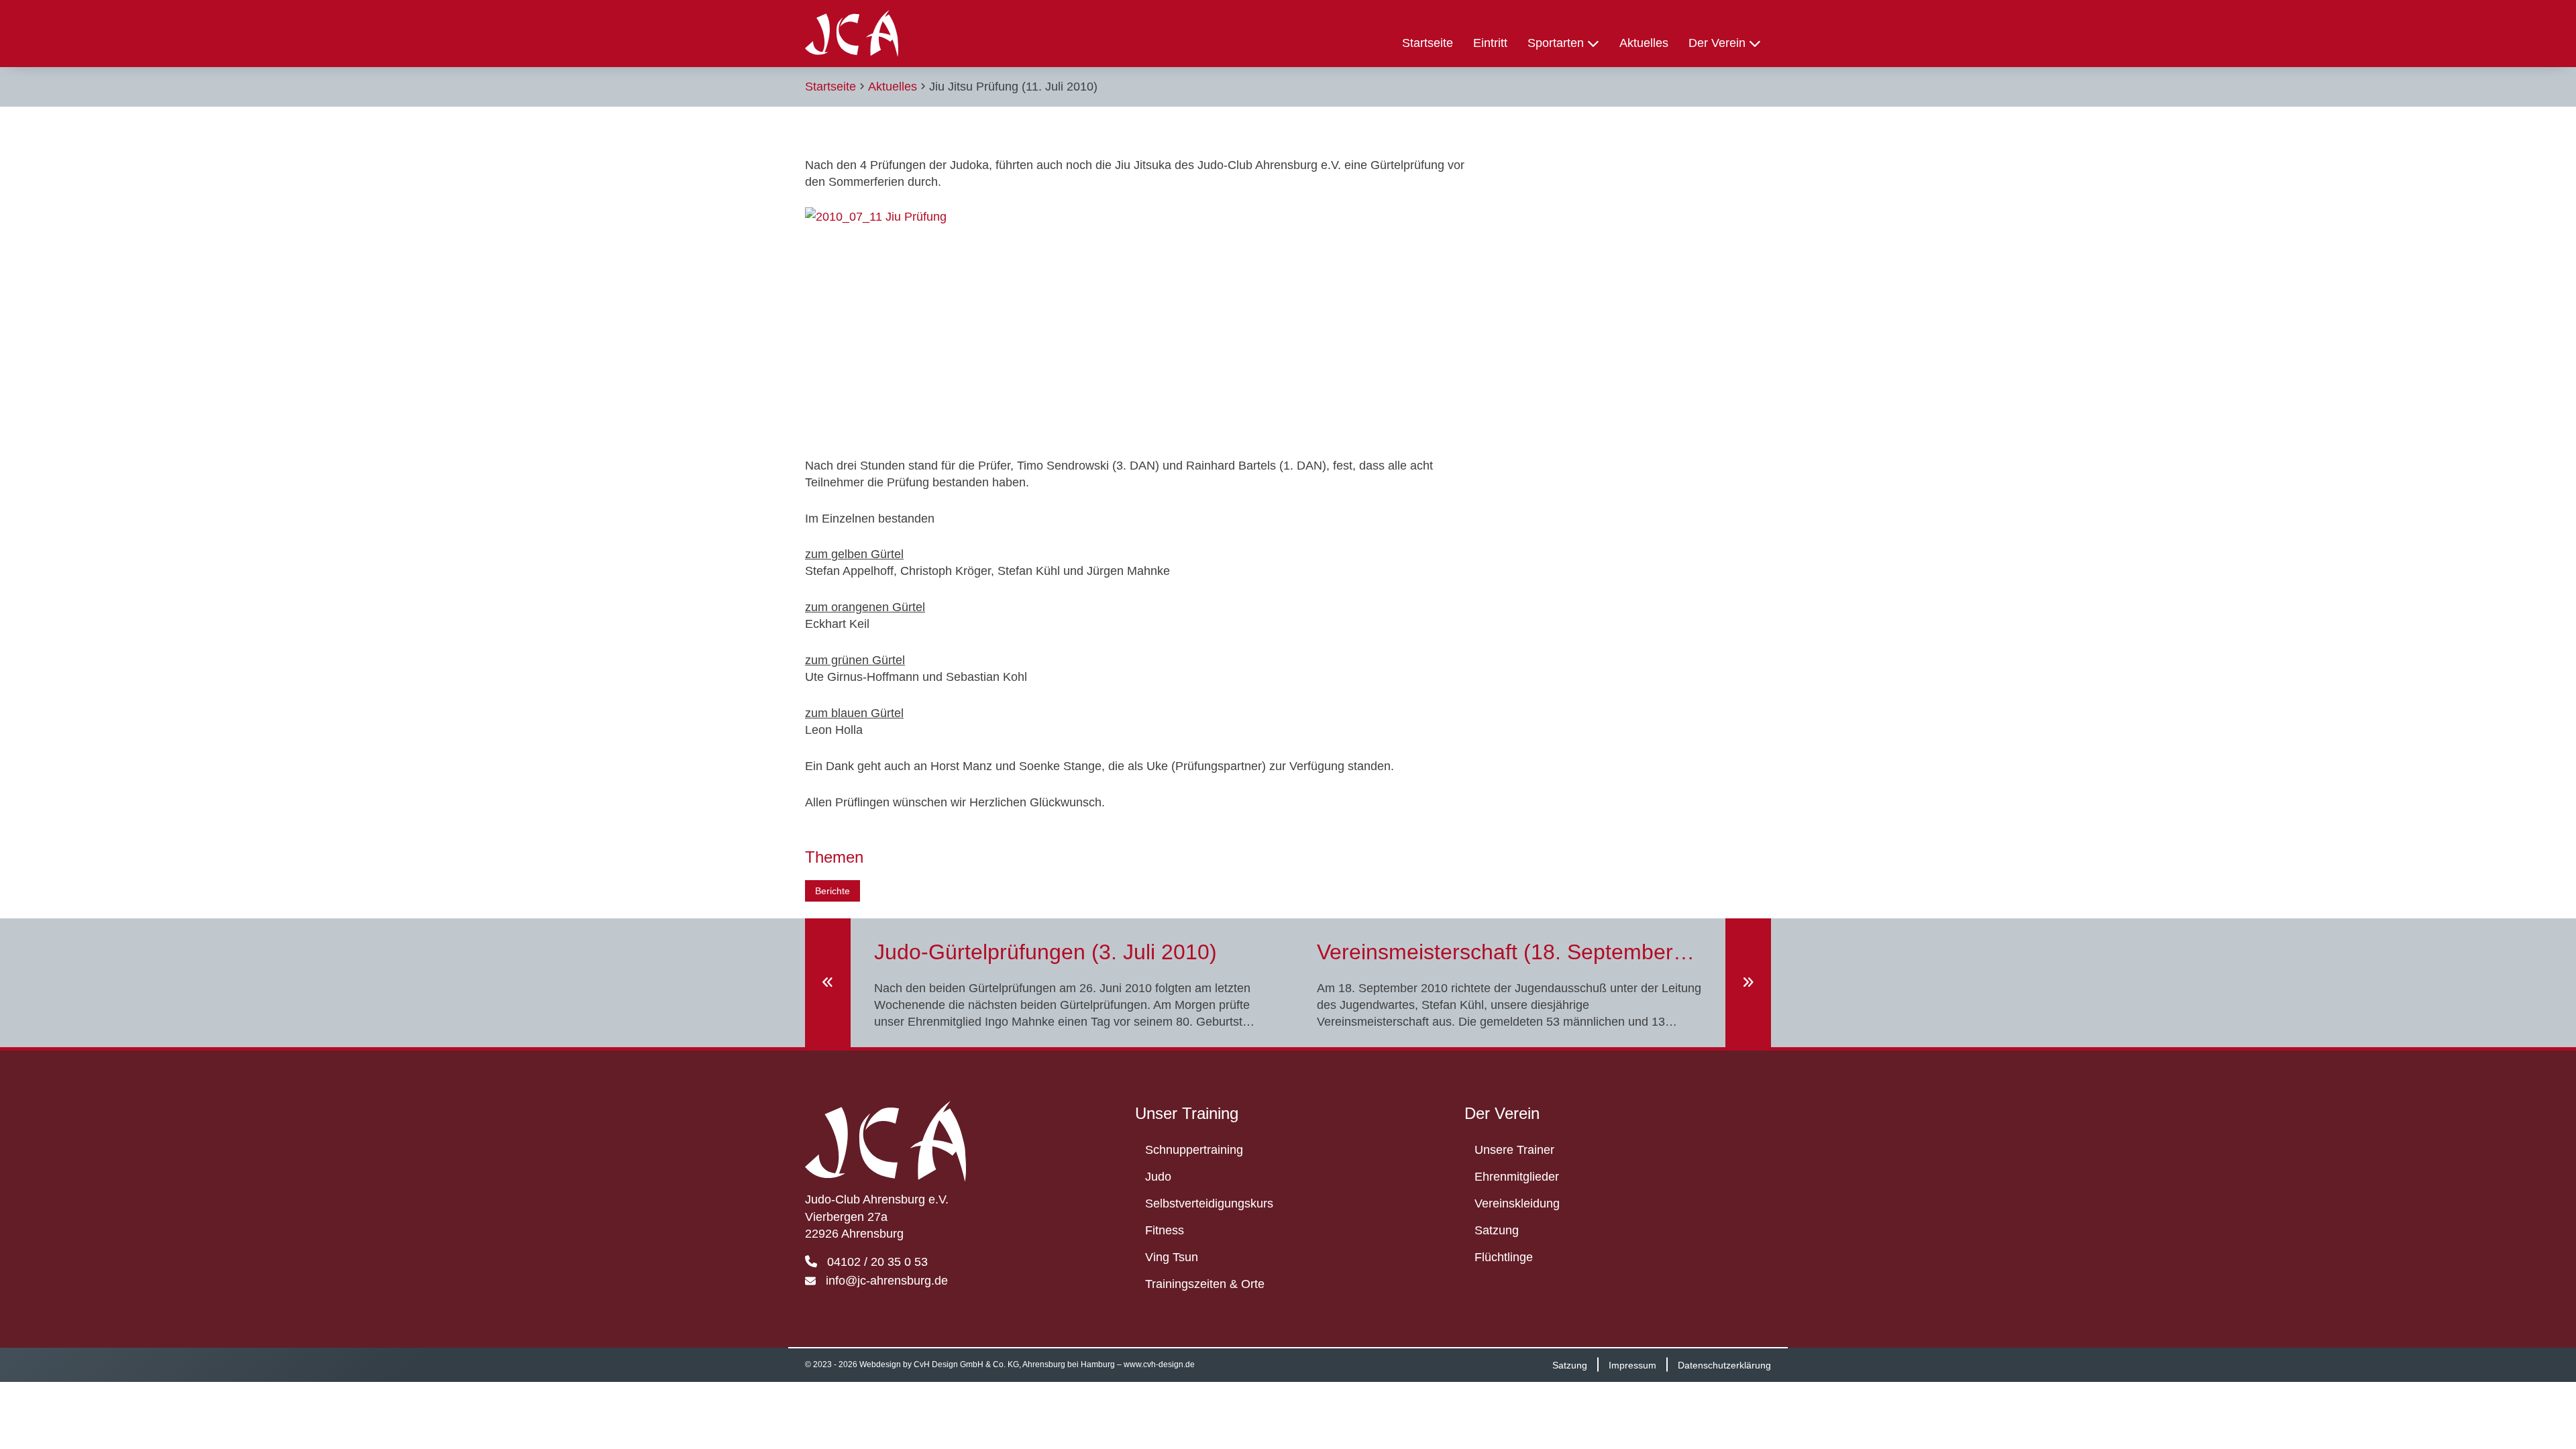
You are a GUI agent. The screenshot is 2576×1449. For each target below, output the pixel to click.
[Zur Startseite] (852, 34)
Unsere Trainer (1514, 1150)
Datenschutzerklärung (1724, 1364)
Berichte (833, 891)
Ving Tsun (1172, 1257)
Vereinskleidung (1517, 1203)
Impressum (1632, 1364)
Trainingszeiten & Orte (1205, 1284)
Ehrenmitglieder (1517, 1177)
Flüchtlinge (1504, 1257)
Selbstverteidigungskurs (1209, 1203)
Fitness (1165, 1230)
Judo (1158, 1177)
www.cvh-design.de (1159, 1364)
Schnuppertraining (1194, 1150)
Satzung (1497, 1230)
